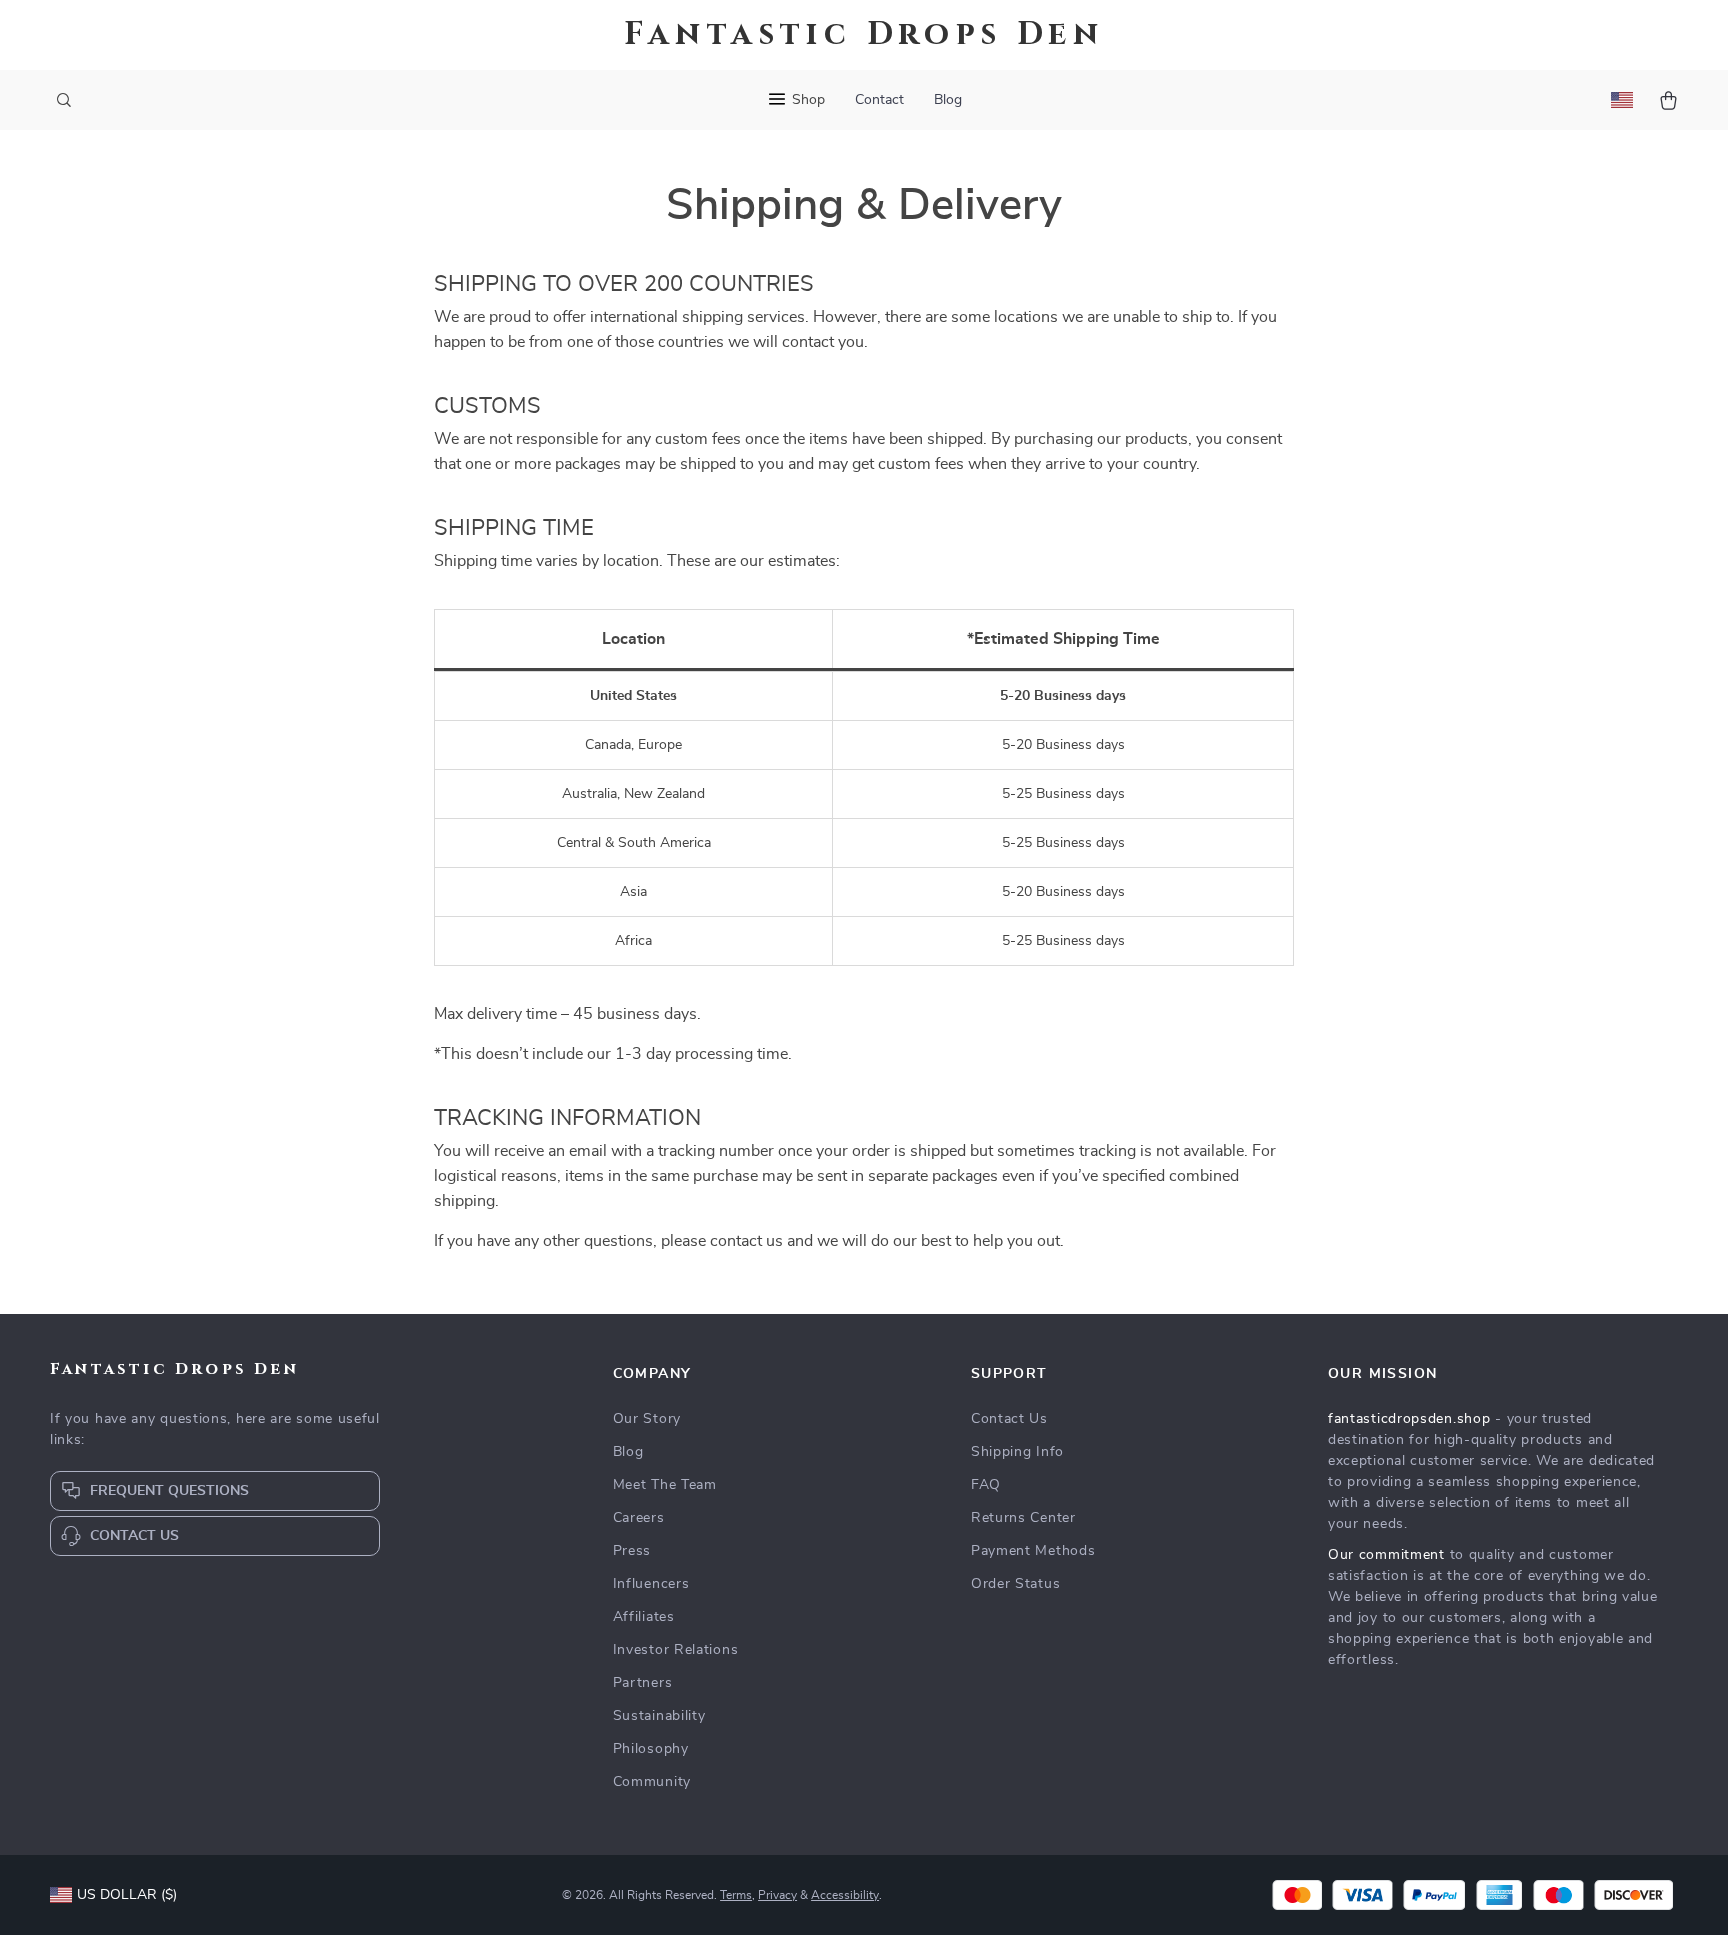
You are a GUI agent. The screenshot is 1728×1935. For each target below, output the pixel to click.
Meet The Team (665, 1485)
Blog (948, 100)
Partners (643, 1683)
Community (652, 1782)
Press (632, 1551)
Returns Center (1023, 1518)
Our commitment (1386, 1555)
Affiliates (644, 1617)
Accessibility (845, 1895)
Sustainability (659, 1716)
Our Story (647, 1419)
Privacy (777, 1895)
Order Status (1015, 1584)
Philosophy (651, 1749)
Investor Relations (676, 1650)
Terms (736, 1895)
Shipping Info (1017, 1452)
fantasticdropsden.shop (1409, 1419)
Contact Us (1009, 1419)
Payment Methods (1033, 1551)
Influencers (651, 1584)
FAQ (986, 1485)
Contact (879, 100)
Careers (639, 1518)
